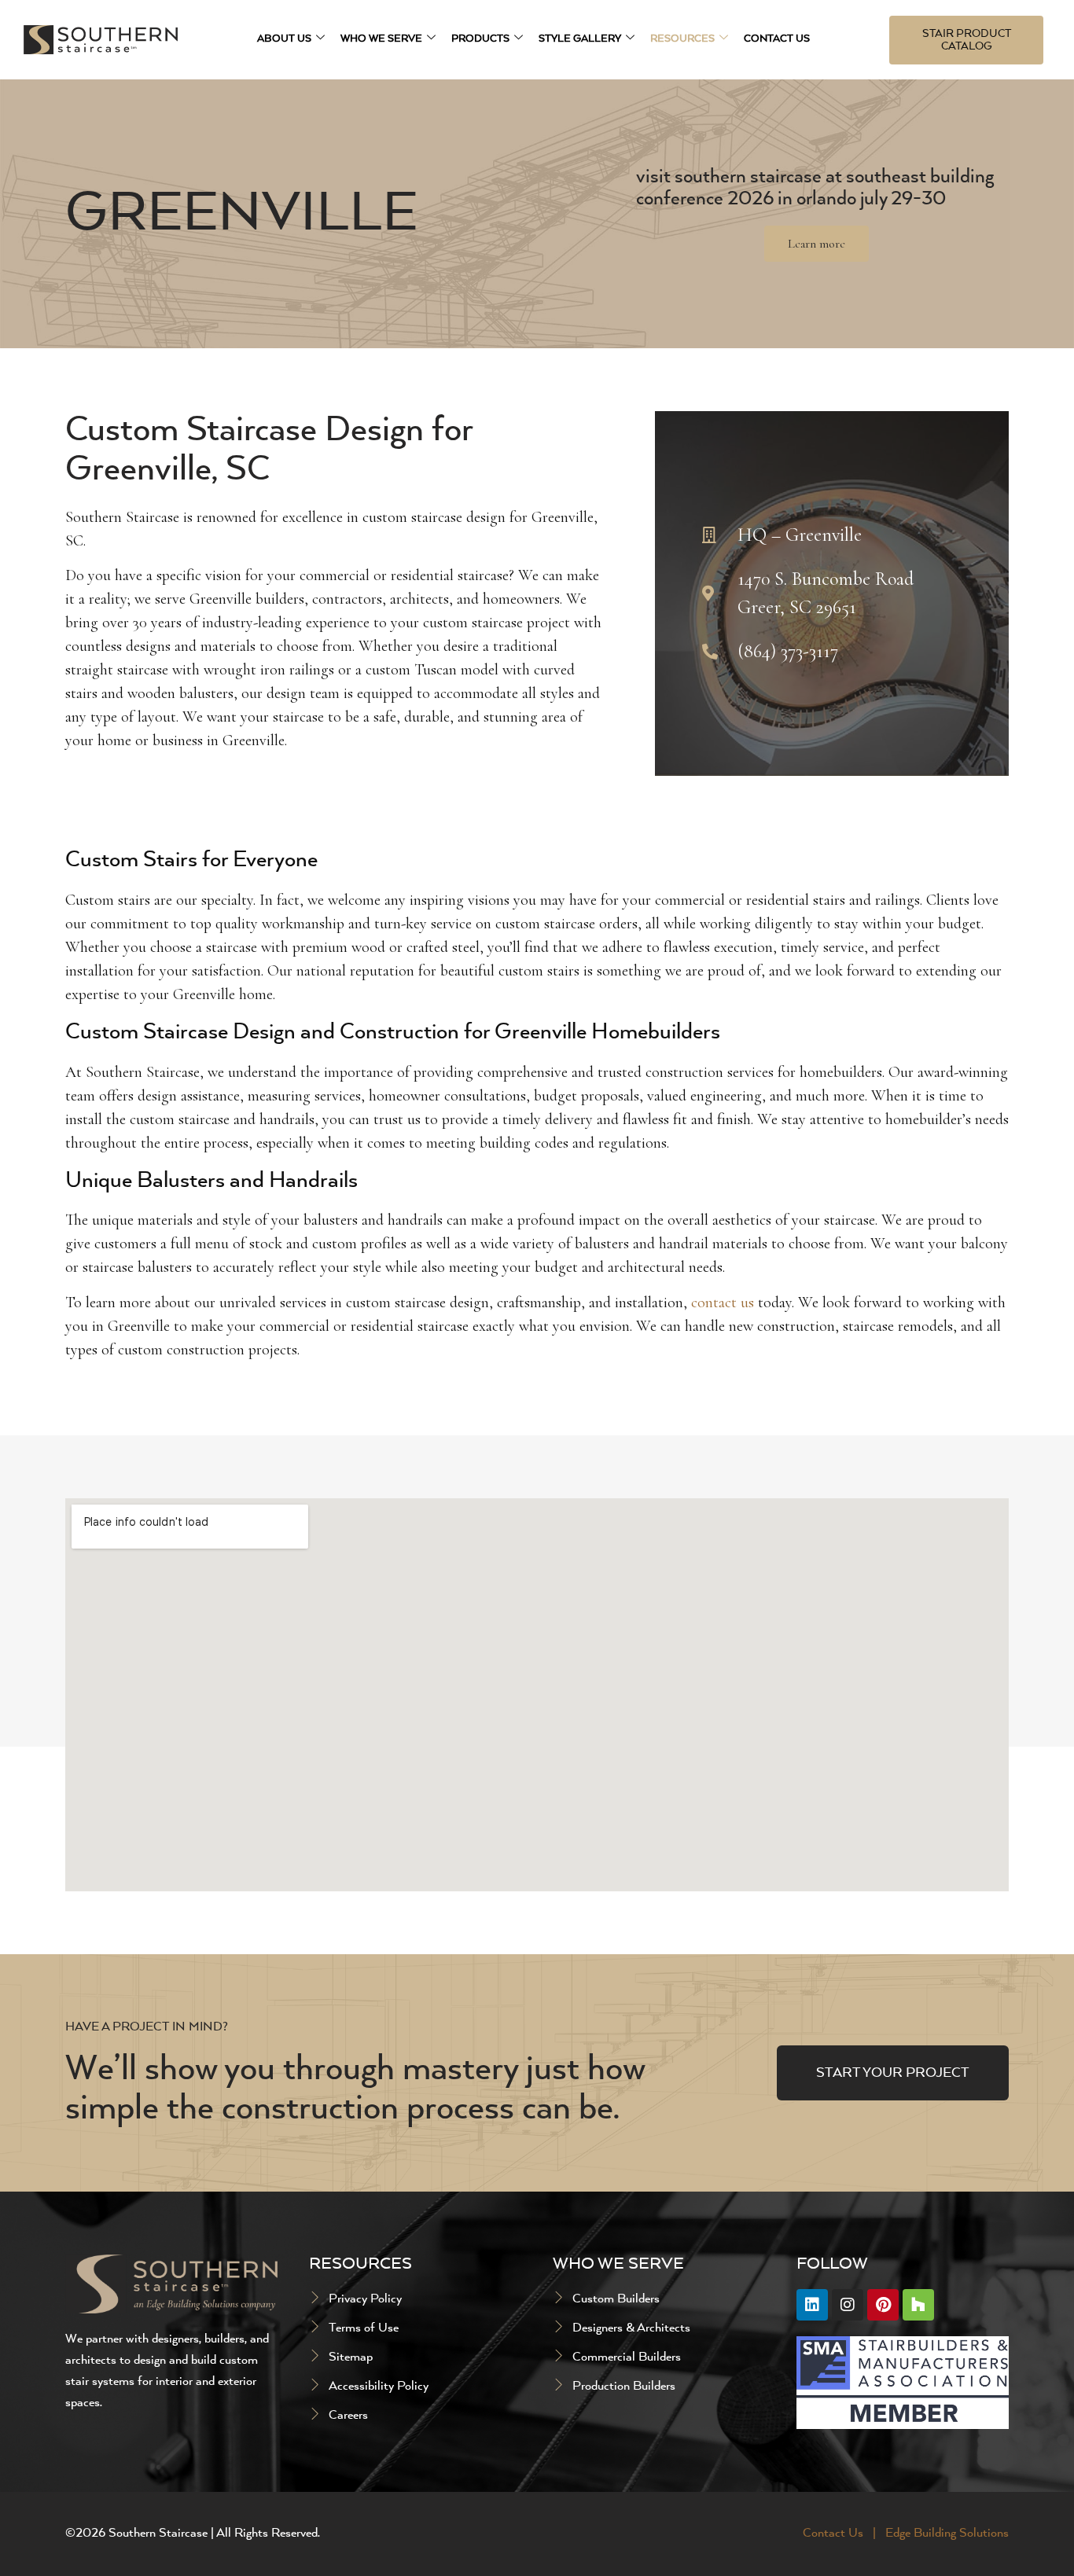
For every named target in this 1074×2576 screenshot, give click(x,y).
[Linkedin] (812, 2305)
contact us (723, 1303)
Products (480, 39)
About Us (284, 39)
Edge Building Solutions (947, 2534)
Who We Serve (381, 39)
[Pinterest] (883, 2305)
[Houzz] (918, 2305)
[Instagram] (848, 2305)
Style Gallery (580, 39)
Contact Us (777, 39)
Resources (682, 39)
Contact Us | (841, 2534)
